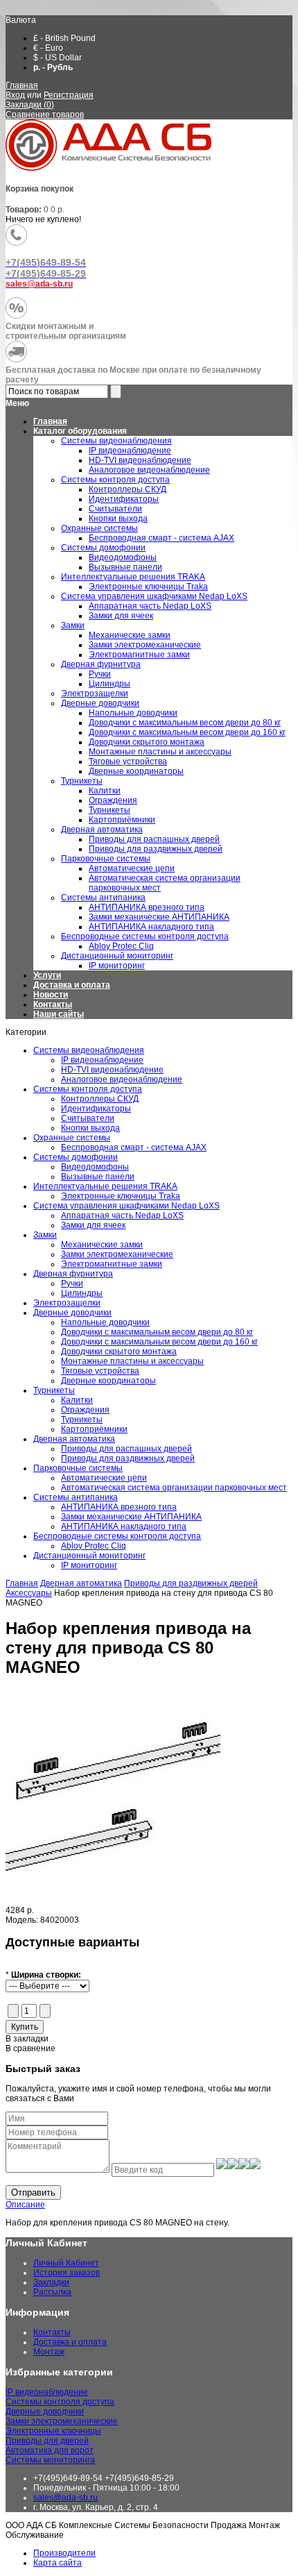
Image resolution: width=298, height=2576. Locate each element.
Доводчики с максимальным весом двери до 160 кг (159, 1342)
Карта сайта (58, 2563)
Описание (25, 2205)
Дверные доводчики (72, 1313)
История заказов (67, 2273)
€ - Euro (48, 48)
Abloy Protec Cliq (94, 1546)
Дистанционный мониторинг (89, 1556)
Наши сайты (59, 1014)
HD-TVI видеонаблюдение (112, 1070)
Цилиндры (82, 1293)
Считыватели (88, 1118)
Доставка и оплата (72, 985)
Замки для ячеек (93, 1225)
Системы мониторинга (50, 2460)
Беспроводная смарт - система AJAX (134, 1147)
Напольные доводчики (105, 1322)
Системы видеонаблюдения (89, 1050)
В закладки (27, 2039)
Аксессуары (29, 1593)
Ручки (72, 1283)
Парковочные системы (78, 1468)
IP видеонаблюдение (102, 1060)
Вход (15, 95)
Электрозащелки (67, 1303)
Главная (22, 85)
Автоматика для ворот (50, 2450)
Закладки (51, 2282)
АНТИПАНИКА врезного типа (119, 1507)
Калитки (77, 1400)
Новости (51, 995)
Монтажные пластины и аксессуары (132, 1361)
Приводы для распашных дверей (126, 1449)
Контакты (53, 1004)
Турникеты (54, 1390)
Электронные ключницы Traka (121, 1196)
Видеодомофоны (95, 1167)
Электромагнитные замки (112, 1264)
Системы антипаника (76, 1497)
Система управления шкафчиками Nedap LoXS (126, 1206)
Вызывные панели (98, 1177)
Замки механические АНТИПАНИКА (131, 1517)
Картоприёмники (94, 1429)
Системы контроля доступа (88, 1089)
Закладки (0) (30, 105)
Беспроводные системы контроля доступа (117, 1536)
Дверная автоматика (74, 1439)
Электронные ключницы (53, 2431)
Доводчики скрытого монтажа (119, 1352)
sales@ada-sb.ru (65, 2498)
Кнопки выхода (90, 1128)
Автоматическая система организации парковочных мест (174, 1488)
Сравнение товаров (45, 115)
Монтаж (49, 2352)
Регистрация (69, 95)
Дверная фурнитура (73, 1274)
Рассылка (52, 2292)
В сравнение (30, 2048)
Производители (64, 2553)
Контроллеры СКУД (100, 1099)
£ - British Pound (64, 38)
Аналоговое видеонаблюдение (122, 1079)
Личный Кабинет (66, 2263)
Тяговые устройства (100, 1371)
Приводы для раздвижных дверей (128, 1458)
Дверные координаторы (108, 1381)
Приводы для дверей (47, 2441)
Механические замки (102, 1245)
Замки (45, 1235)
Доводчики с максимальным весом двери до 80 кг (157, 1332)
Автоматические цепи (104, 1478)
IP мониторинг (89, 1565)
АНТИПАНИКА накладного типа (124, 1526)
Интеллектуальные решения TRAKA (105, 1186)
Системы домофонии (76, 1157)
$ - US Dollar (58, 58)
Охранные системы (72, 1138)
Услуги (47, 975)
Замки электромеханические (117, 1254)
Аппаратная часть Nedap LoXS (122, 1215)
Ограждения (85, 1410)
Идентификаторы (96, 1109)
